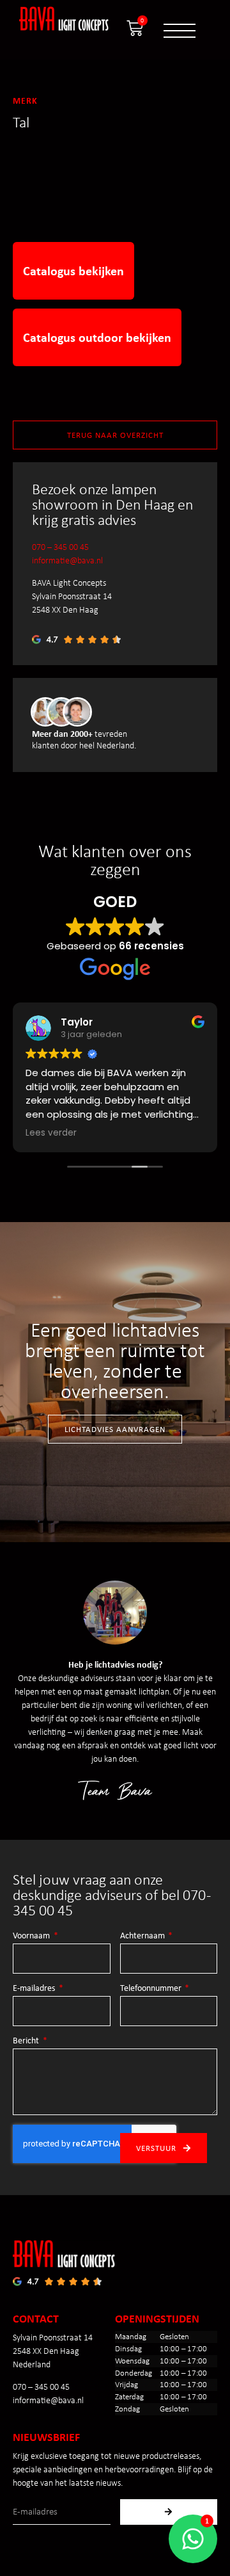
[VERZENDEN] (169, 2512)
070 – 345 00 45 (60, 547)
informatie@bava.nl (67, 560)
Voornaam (32, 1936)
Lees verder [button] (51, 1133)
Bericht (27, 2041)
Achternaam (143, 1936)
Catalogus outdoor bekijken (97, 337)
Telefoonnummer (152, 1988)
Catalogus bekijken (73, 270)
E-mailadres (35, 1988)
